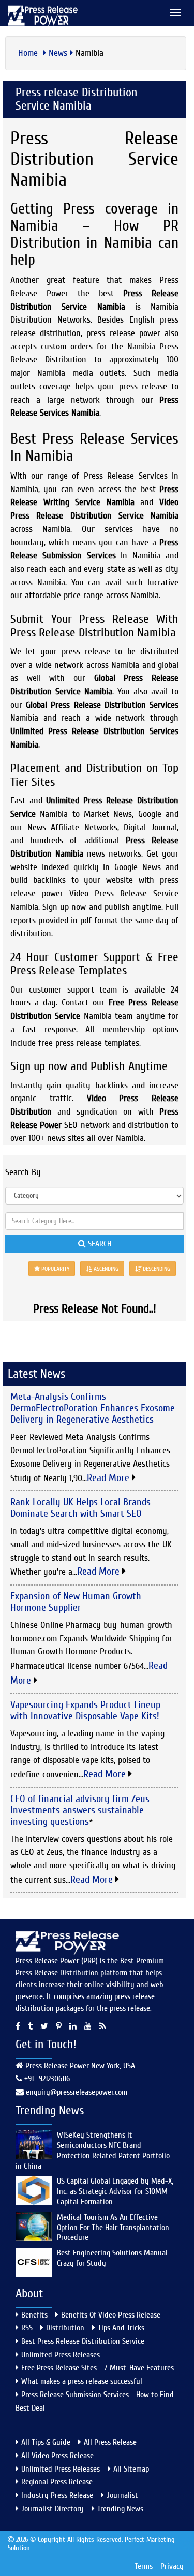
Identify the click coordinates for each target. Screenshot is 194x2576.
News (58, 53)
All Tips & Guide (46, 2442)
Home (29, 53)
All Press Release (110, 2442)
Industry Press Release (57, 2495)
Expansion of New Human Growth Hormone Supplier (76, 1602)
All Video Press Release (57, 2456)
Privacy (172, 2566)
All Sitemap (131, 2469)
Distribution (65, 2328)
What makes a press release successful (82, 2381)
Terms (144, 2566)
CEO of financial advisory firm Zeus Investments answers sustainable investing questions (80, 1810)
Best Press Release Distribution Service (83, 2341)
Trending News (120, 2509)
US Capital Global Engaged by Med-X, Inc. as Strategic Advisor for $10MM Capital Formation (115, 2191)
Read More (109, 1478)
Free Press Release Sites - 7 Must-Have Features (98, 2368)
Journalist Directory (53, 2509)
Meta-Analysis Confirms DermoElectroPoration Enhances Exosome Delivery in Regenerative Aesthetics (93, 1408)
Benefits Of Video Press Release (111, 2315)
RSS (27, 2328)
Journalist (122, 2495)
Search (99, 1244)
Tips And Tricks (121, 2328)
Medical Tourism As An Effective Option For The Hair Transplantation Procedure (113, 2228)
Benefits (34, 2315)
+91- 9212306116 (46, 2079)
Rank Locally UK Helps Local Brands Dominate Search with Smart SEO (80, 1508)
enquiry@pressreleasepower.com (77, 2092)
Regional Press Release (57, 2482)
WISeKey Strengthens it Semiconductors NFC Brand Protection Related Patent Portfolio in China (93, 2150)
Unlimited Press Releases (61, 2355)
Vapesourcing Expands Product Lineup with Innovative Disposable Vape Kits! (85, 1710)
